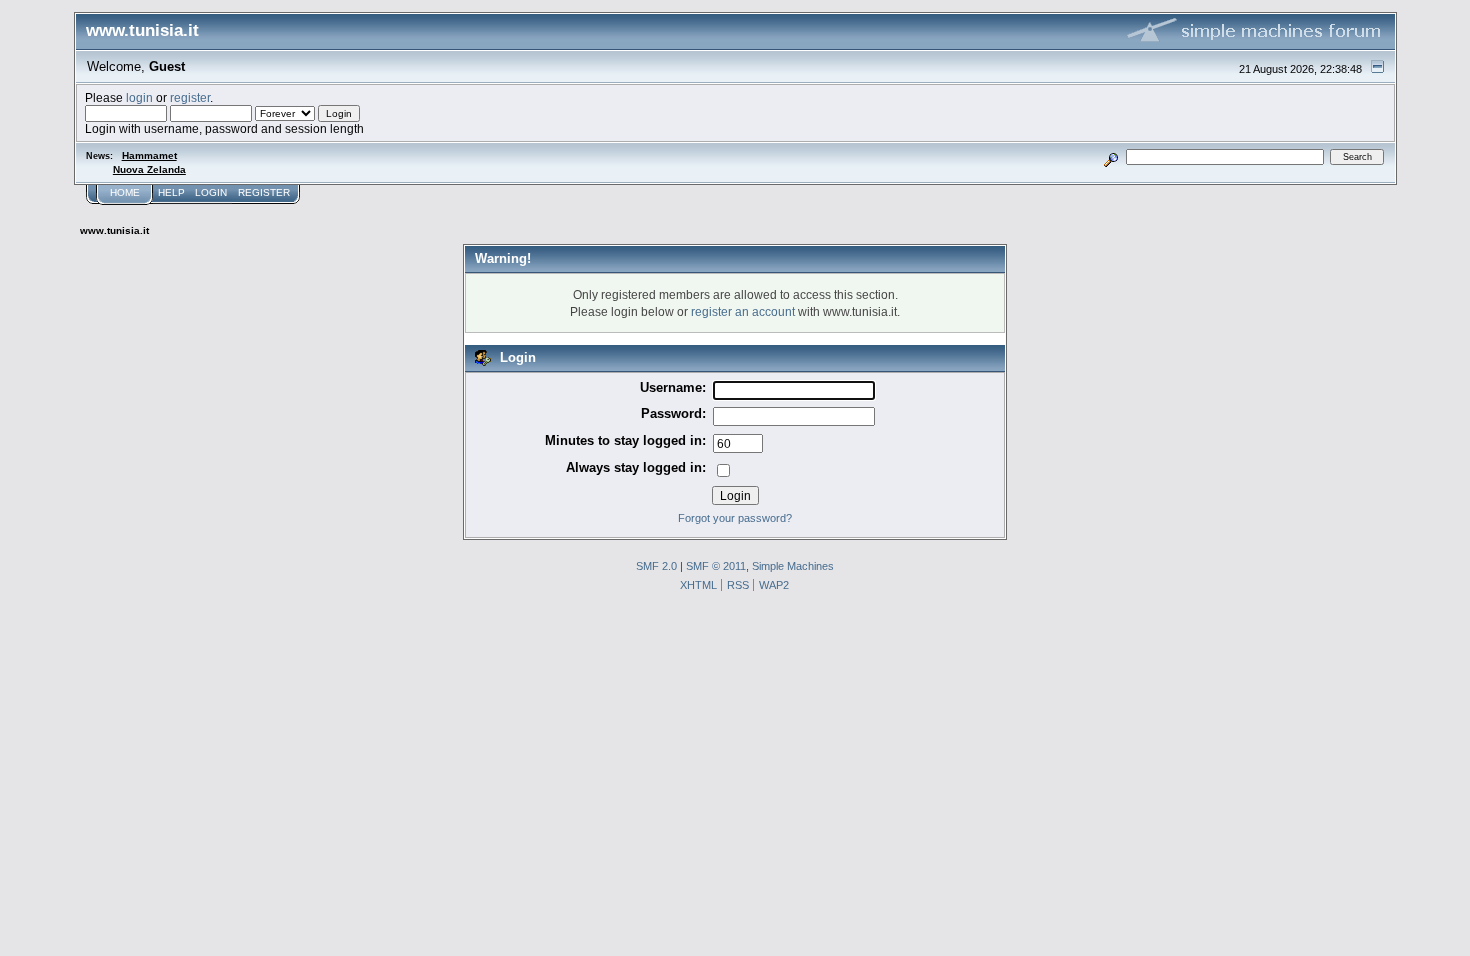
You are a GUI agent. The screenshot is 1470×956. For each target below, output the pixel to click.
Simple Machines (793, 566)
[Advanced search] (1110, 156)
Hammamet (149, 155)
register (190, 97)
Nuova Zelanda (149, 169)
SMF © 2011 (716, 566)
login (139, 97)
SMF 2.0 (656, 566)
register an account (743, 311)
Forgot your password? (735, 518)
